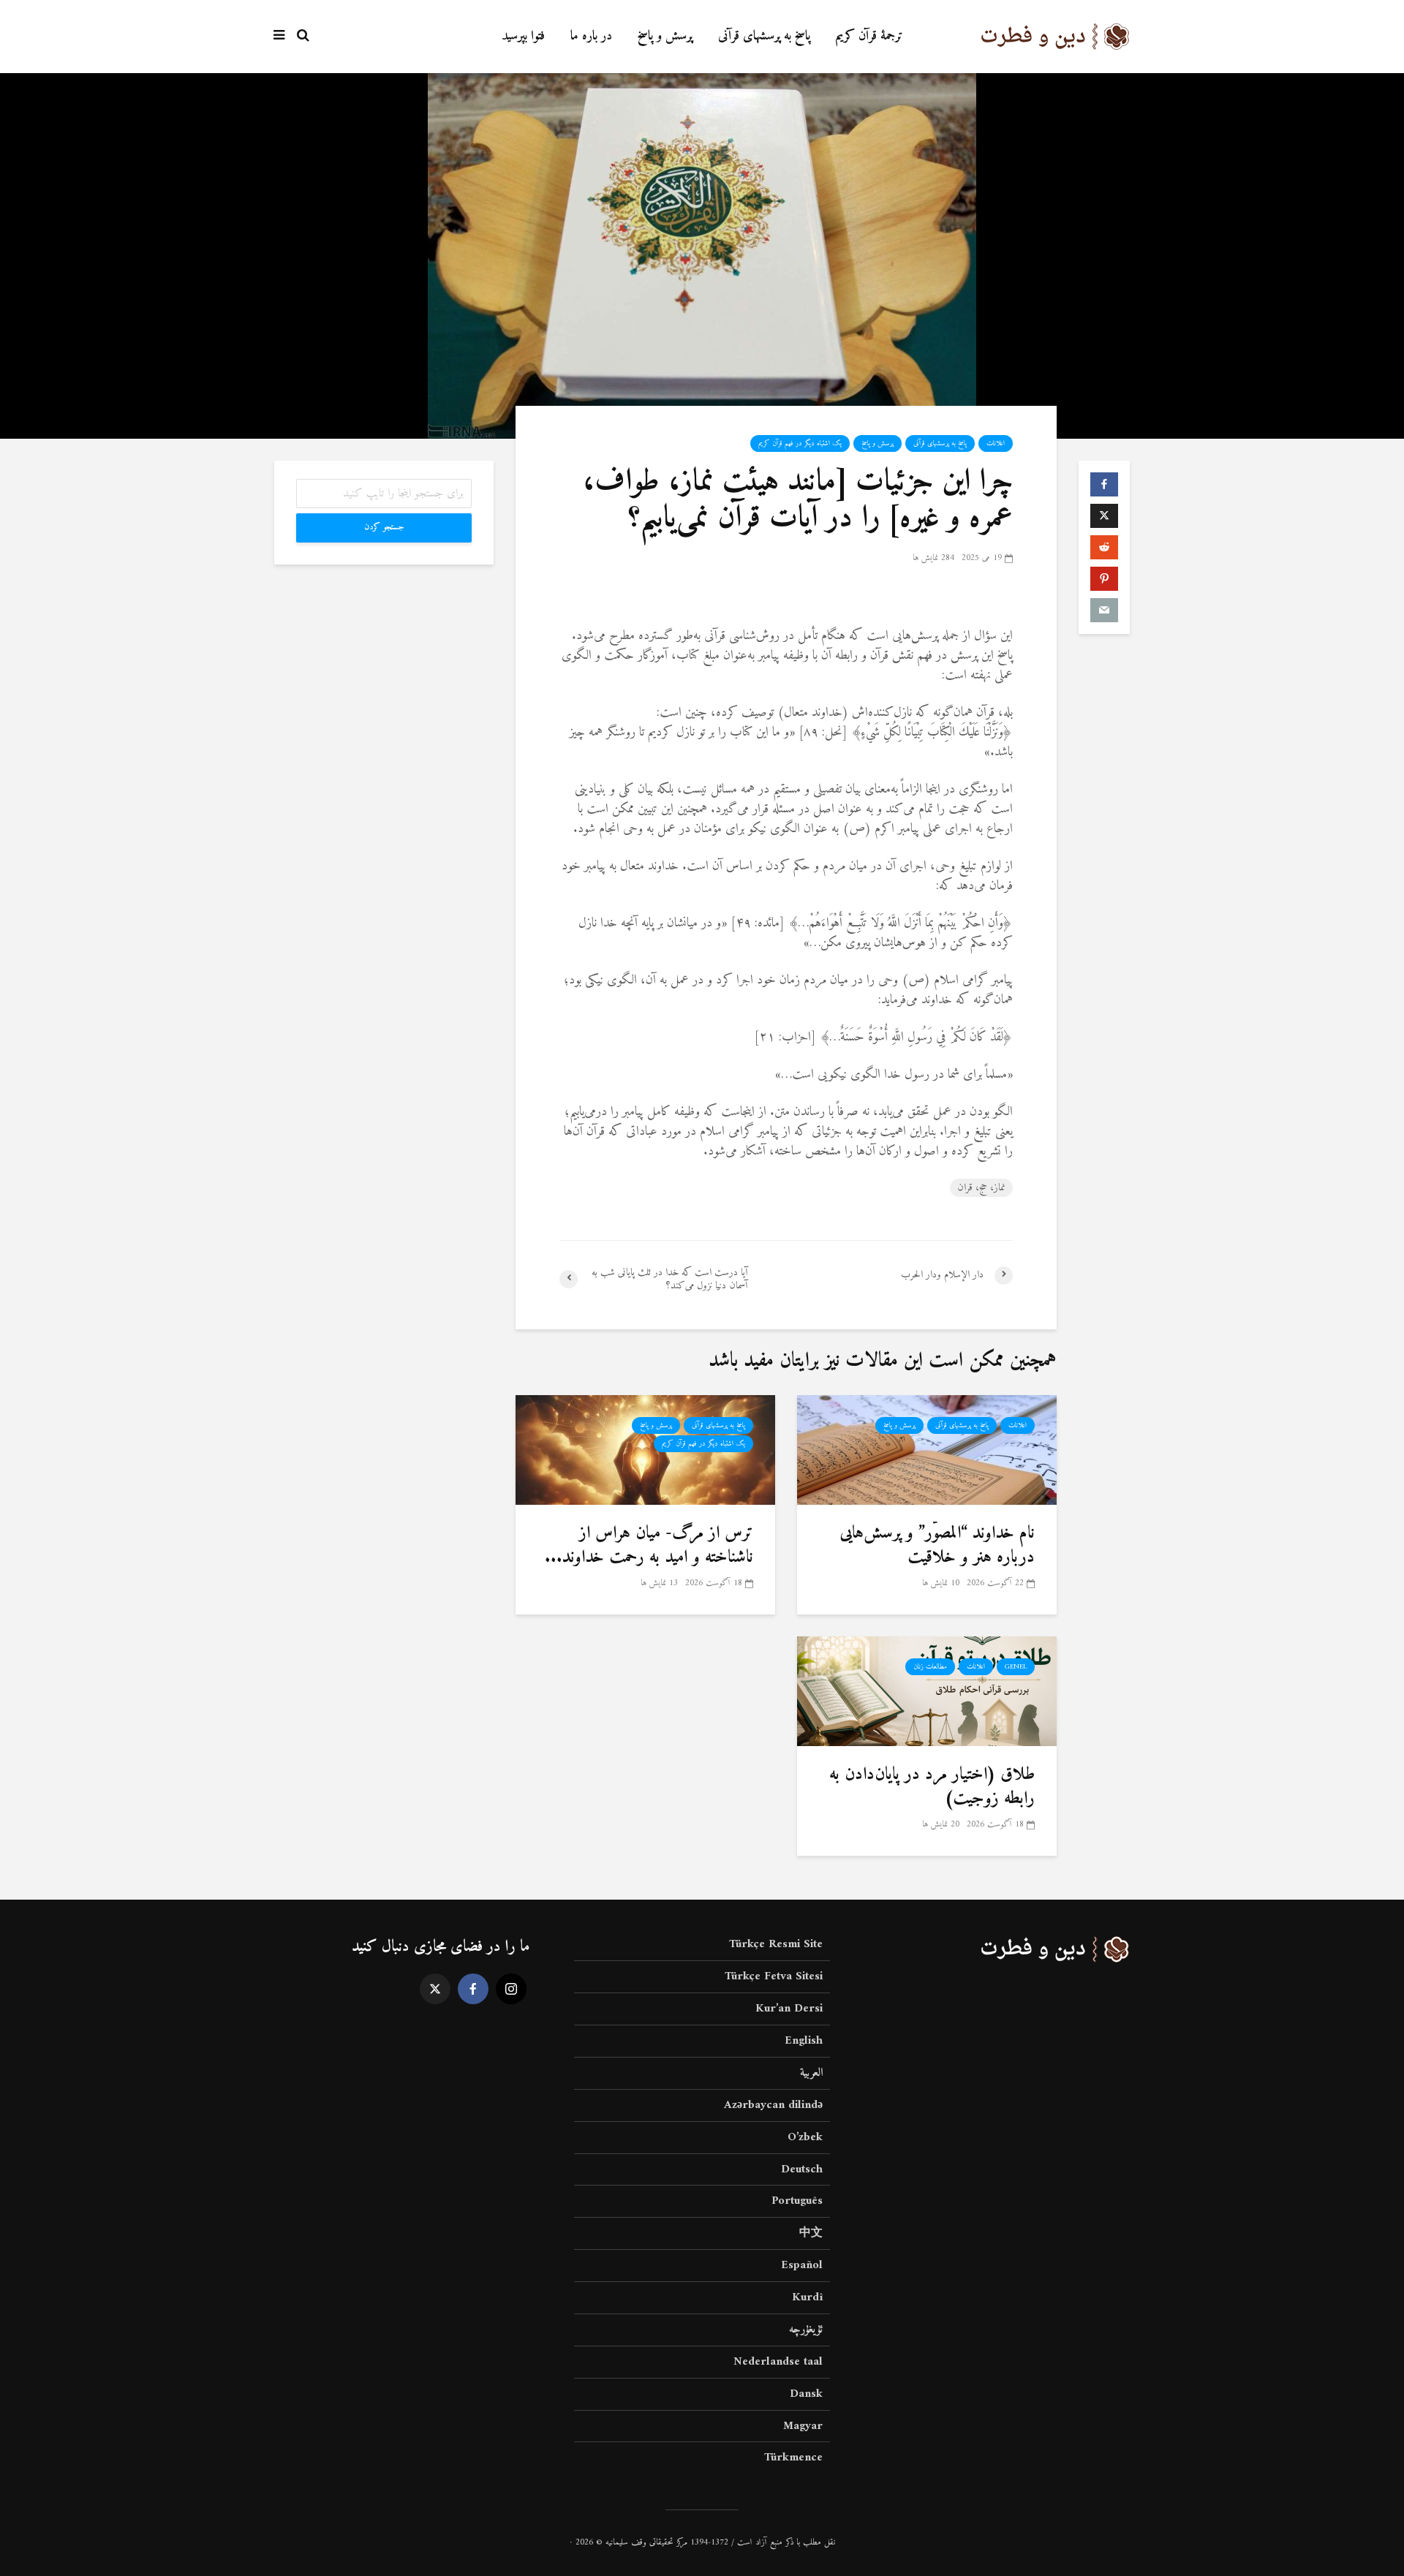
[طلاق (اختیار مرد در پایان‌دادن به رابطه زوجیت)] (927, 1691)
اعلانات (996, 443)
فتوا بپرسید (523, 36)
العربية (811, 2073)
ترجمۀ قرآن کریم (869, 36)
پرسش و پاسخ (665, 36)
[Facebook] (473, 1989)
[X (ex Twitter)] (435, 1989)
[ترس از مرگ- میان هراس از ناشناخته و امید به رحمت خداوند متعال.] (645, 1450)
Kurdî (807, 2297)
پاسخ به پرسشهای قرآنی (764, 36)
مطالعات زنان (930, 1667)
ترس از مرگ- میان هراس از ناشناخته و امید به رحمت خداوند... (649, 1545)
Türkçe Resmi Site (776, 1945)
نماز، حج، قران (981, 1188)
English (804, 2041)
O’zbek (805, 2137)
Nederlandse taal (778, 2362)
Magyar (803, 2426)
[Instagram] (511, 1989)
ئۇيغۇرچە (806, 2330)
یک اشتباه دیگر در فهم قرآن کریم (800, 443)
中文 (811, 2233)
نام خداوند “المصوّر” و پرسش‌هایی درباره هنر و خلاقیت (937, 1545)
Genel (1016, 1667)
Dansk (806, 2394)
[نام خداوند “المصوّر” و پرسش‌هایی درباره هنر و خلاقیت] (927, 1450)
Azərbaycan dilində (773, 2105)
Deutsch (802, 2169)
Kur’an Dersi (789, 2009)
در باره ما (591, 36)
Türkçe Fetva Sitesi (774, 1976)
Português (797, 2201)
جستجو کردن (384, 528)
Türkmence (793, 2458)
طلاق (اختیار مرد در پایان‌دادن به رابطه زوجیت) (932, 1787)
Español (802, 2265)
